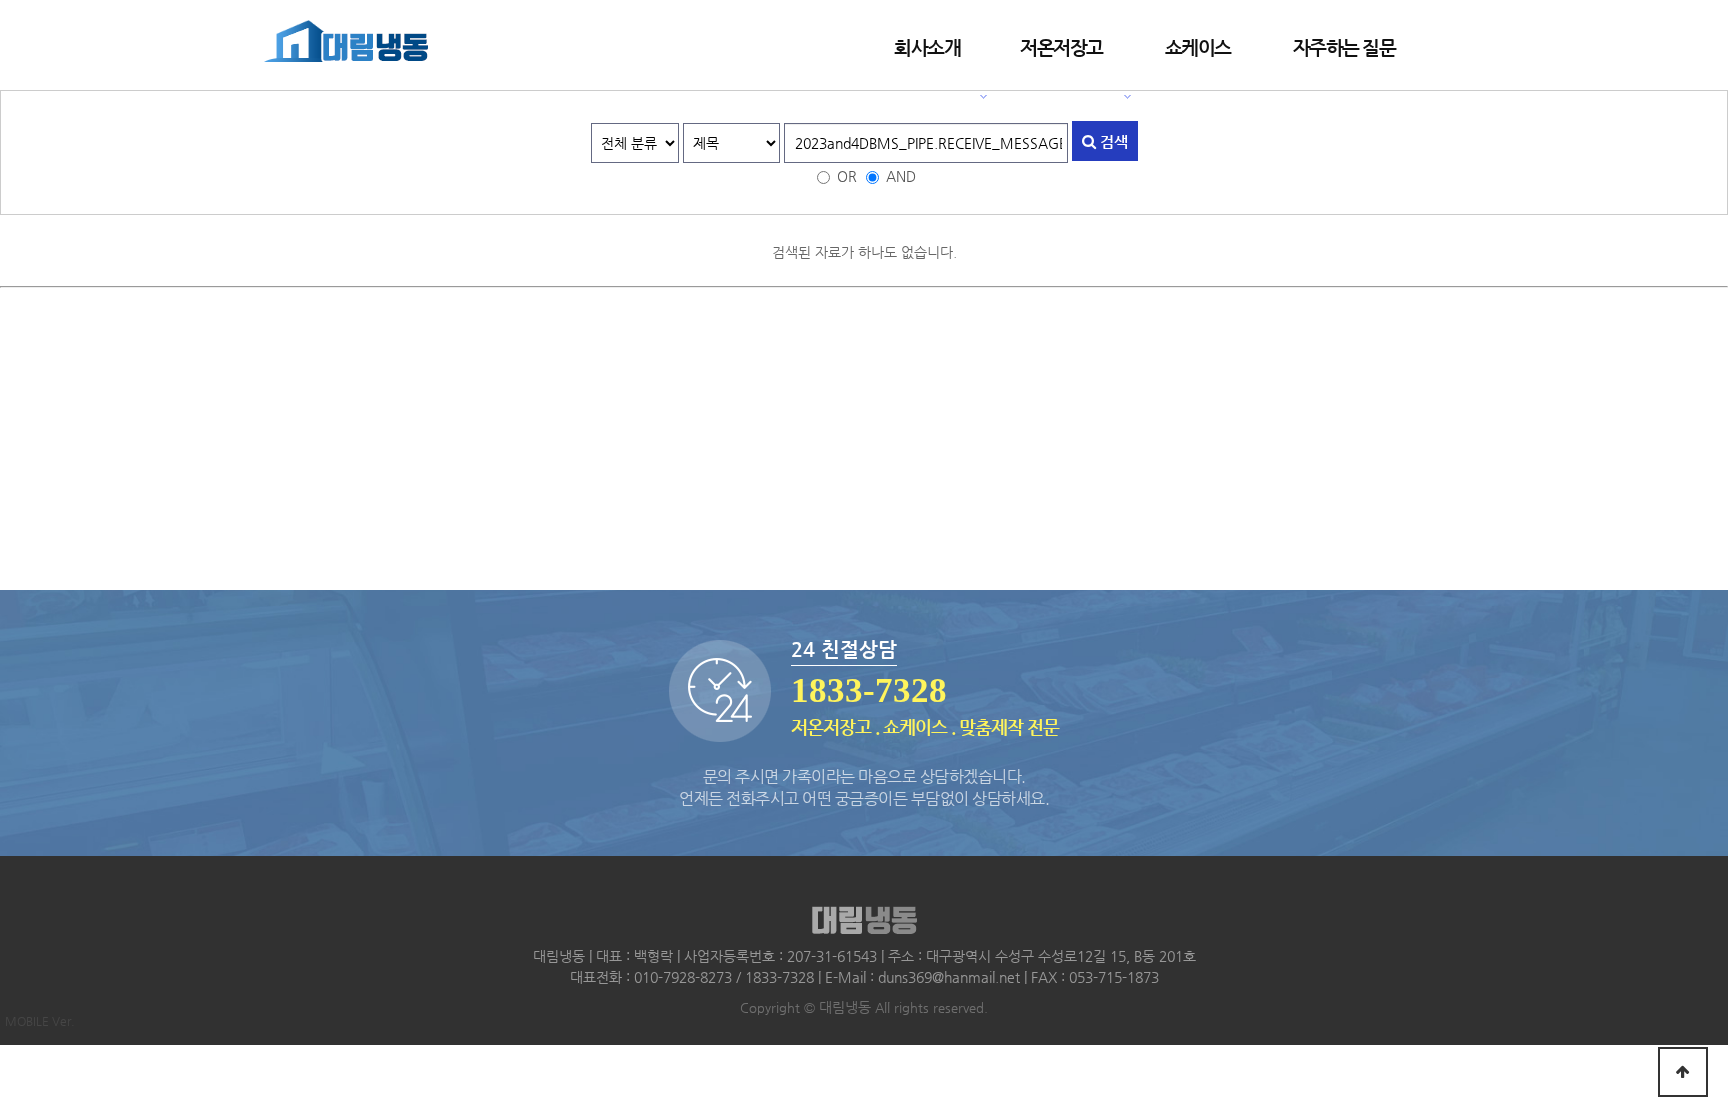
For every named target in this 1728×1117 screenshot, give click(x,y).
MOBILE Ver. (40, 1021)
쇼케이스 (1198, 47)
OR (847, 176)
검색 (1112, 141)
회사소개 (927, 47)
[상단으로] (1683, 1072)
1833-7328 (869, 690)
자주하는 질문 (1344, 47)
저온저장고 (1061, 47)
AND (901, 176)
